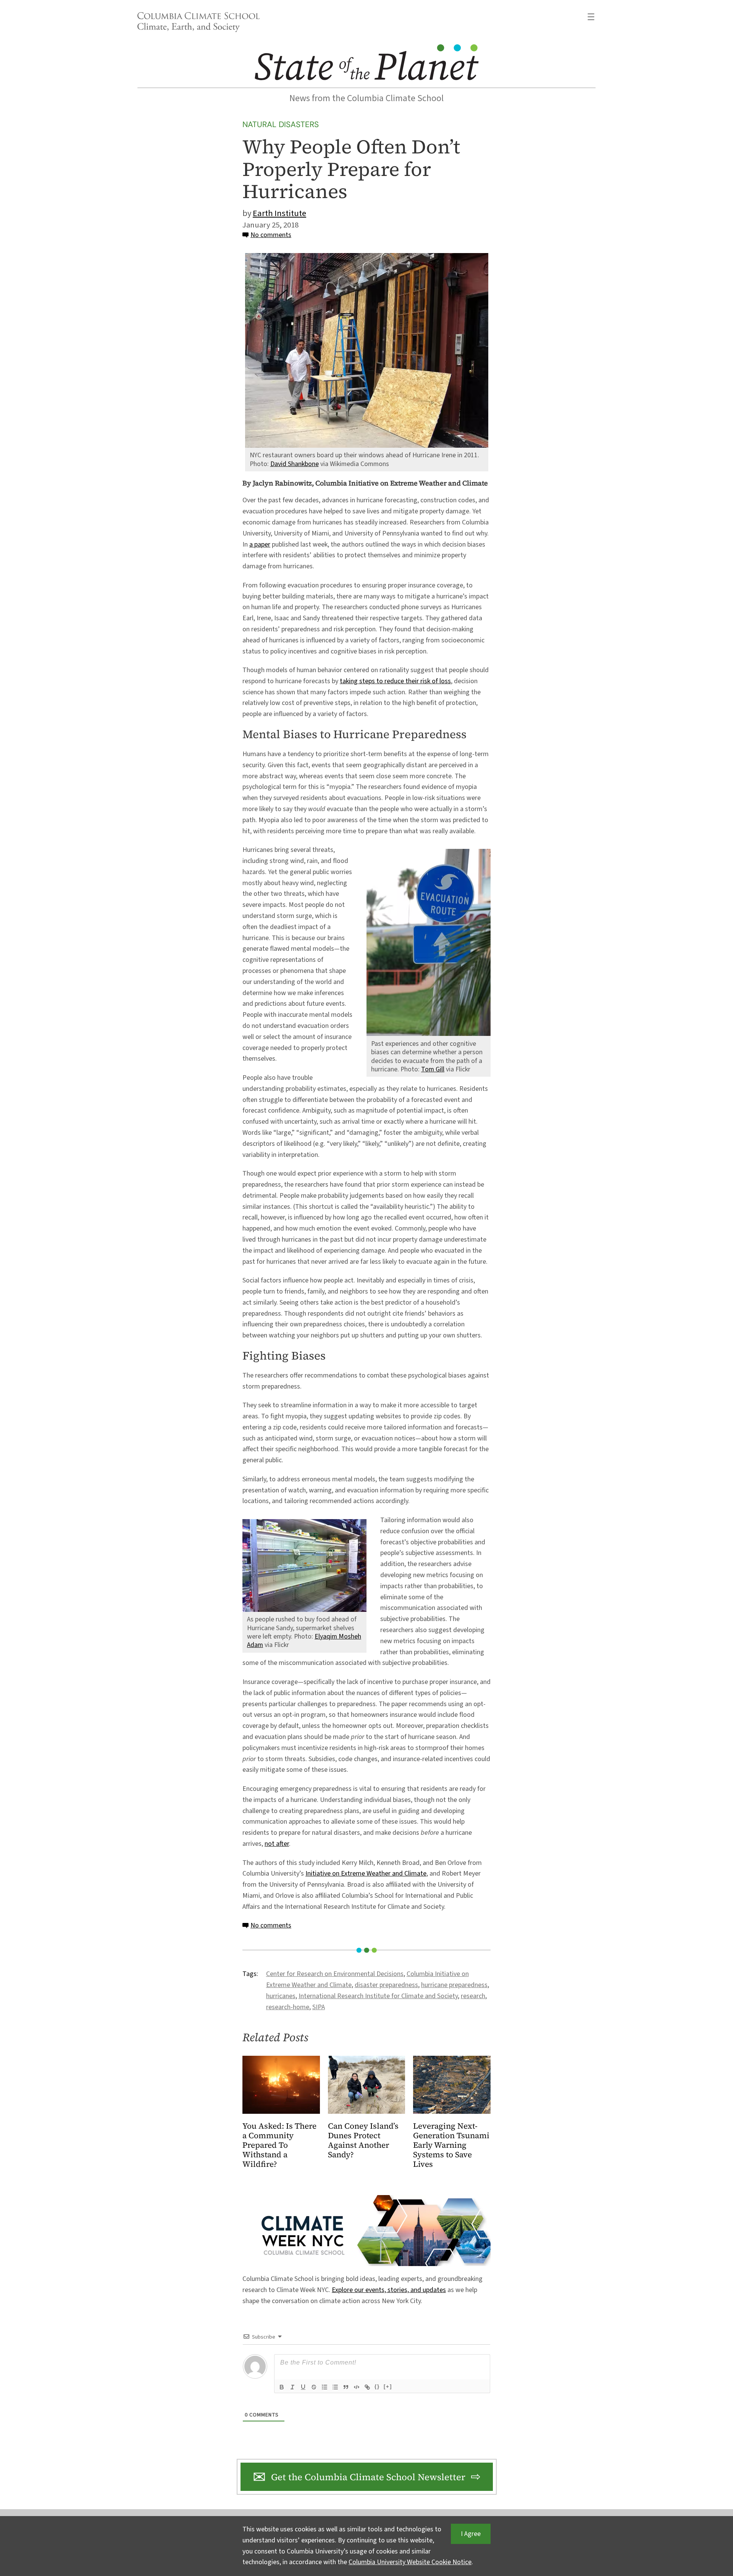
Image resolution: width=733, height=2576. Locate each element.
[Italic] (292, 2387)
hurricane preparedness (454, 1985)
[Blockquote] (346, 2387)
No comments (271, 235)
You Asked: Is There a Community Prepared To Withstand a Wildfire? (279, 2145)
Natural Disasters (281, 124)
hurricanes (281, 1996)
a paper (260, 544)
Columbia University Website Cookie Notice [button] (410, 2562)
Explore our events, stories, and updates (389, 2290)
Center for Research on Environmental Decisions (335, 1974)
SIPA (319, 2007)
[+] (388, 2386)
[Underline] (303, 2387)
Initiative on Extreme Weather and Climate (366, 1874)
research (473, 1996)
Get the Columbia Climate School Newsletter (368, 2477)
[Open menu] (591, 17)
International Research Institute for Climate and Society (378, 1996)
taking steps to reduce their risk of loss (395, 681)
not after (277, 1844)
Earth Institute (279, 213)
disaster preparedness (386, 1985)
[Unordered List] (335, 2387)
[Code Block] (357, 2387)
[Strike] (314, 2387)
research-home (288, 2007)
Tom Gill (433, 1069)
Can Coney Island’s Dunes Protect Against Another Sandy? (363, 2140)
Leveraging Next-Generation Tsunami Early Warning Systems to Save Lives (451, 2145)
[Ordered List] (325, 2387)
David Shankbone (295, 464)
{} (377, 2386)
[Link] (367, 2387)
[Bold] (282, 2387)
